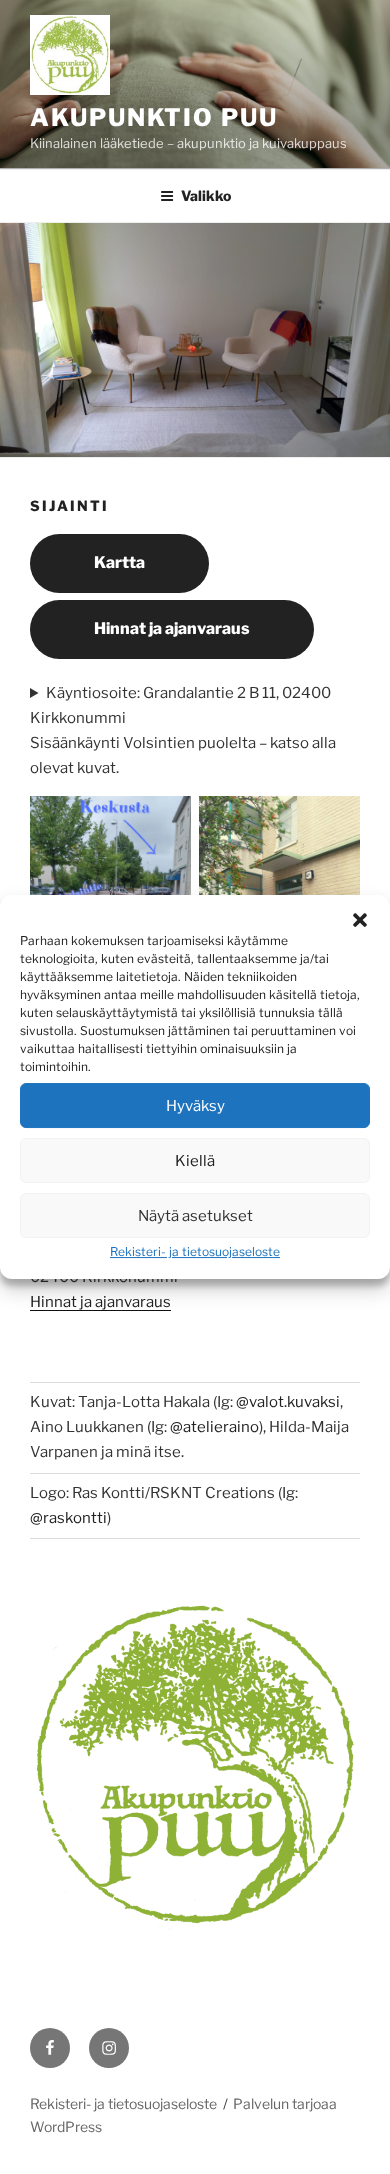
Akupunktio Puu (154, 117)
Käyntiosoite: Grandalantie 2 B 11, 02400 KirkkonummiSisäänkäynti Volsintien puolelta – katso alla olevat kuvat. (183, 730)
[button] (360, 920)
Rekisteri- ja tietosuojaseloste (195, 1251)
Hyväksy (195, 1106)
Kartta (119, 562)
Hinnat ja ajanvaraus (172, 628)
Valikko (206, 195)
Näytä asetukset (195, 1216)
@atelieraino (214, 1427)
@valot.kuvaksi (288, 1402)
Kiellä (195, 1161)
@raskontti (68, 1518)
